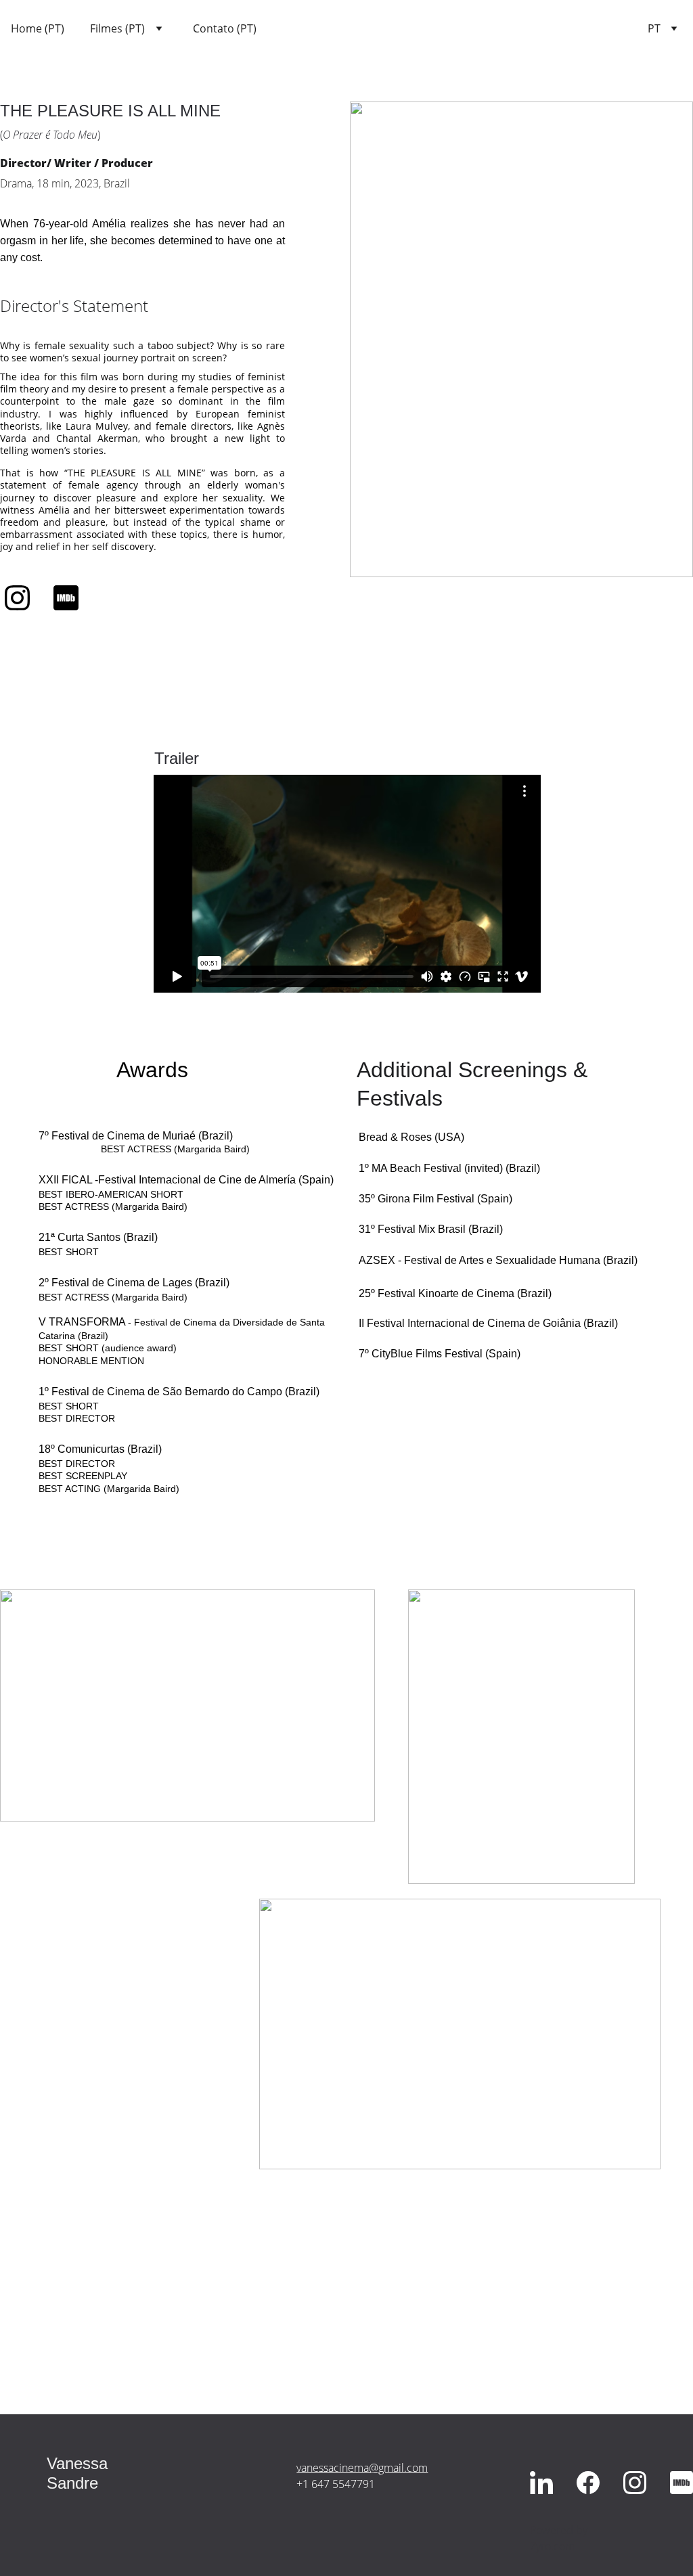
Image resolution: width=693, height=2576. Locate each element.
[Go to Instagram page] (24, 598)
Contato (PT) (225, 29)
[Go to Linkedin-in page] (541, 2482)
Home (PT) (38, 29)
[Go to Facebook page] (588, 2482)
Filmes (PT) (117, 29)
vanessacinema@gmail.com (362, 2468)
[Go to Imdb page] (66, 598)
